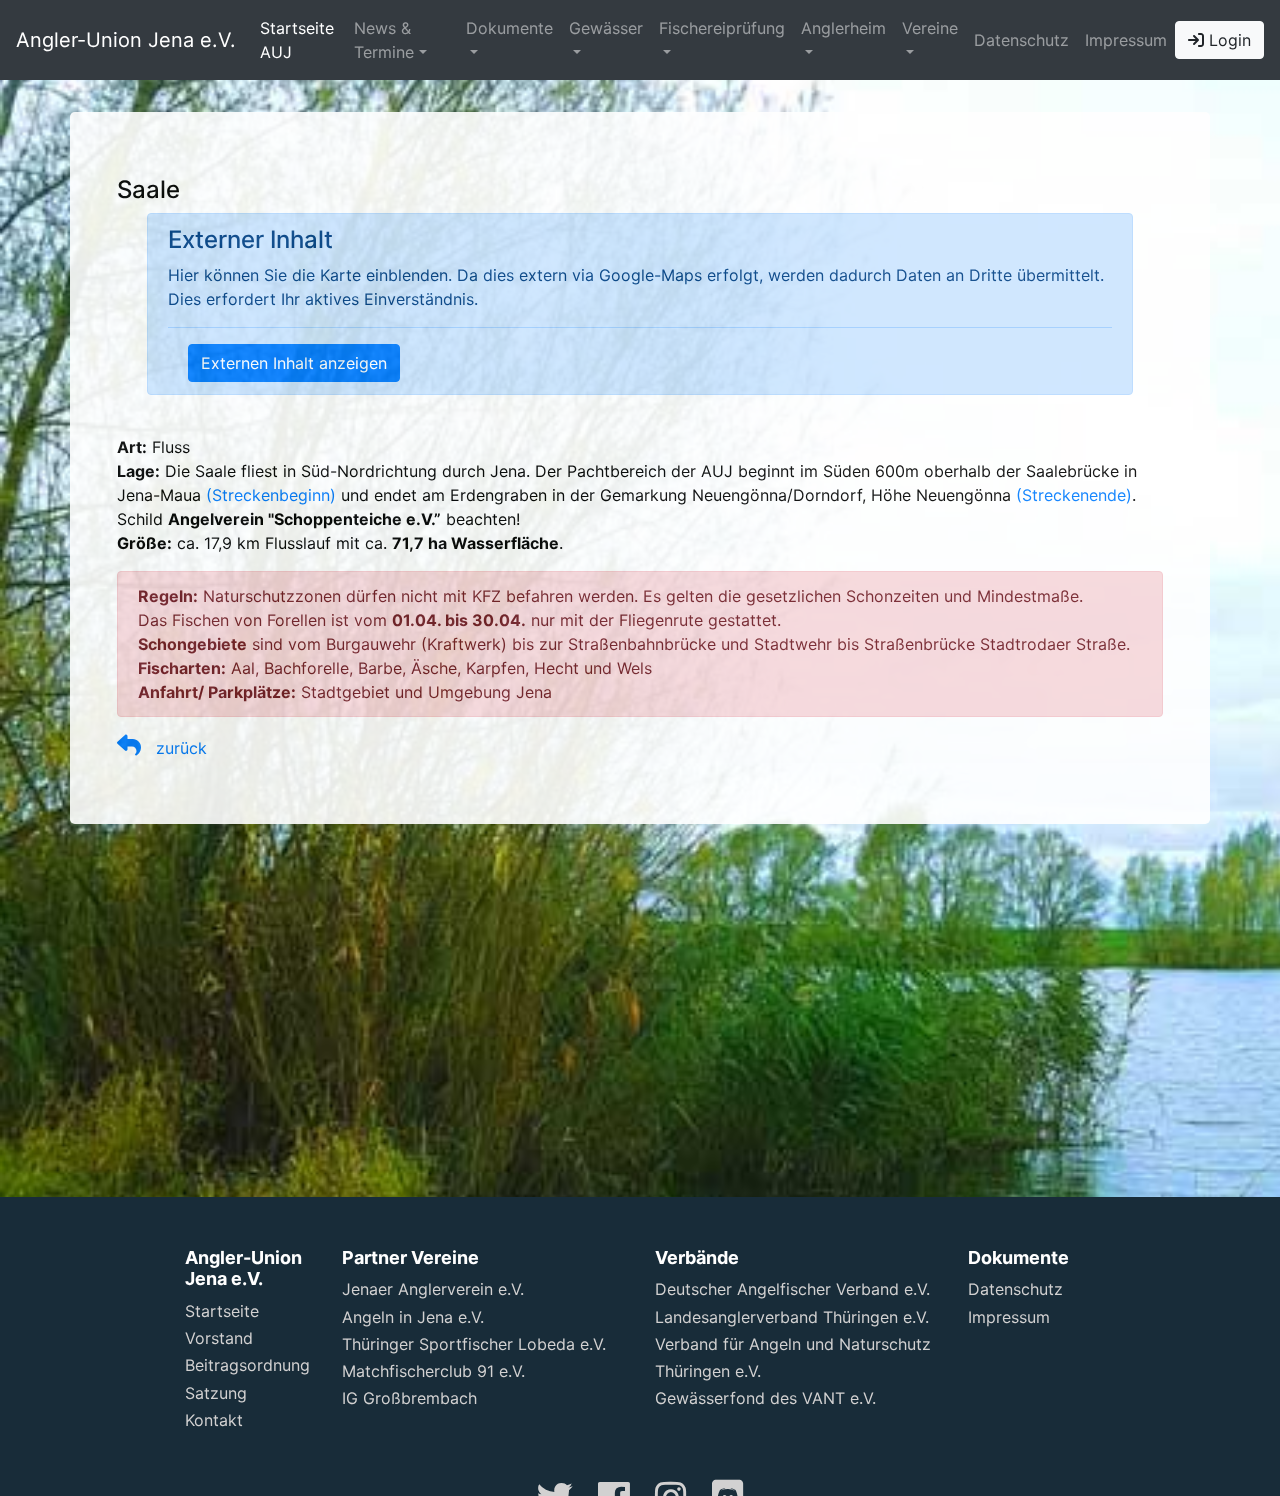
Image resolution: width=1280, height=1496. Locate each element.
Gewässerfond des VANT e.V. (765, 1398)
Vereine (930, 28)
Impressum (1126, 40)
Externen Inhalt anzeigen (294, 363)
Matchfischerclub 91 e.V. (433, 1371)
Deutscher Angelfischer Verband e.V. (792, 1289)
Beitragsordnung (247, 1365)
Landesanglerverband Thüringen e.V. (792, 1317)
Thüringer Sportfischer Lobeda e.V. (474, 1344)
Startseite (222, 1311)
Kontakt (214, 1420)
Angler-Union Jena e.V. (126, 40)
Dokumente (509, 28)
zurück (174, 748)
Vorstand (219, 1338)
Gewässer (606, 28)
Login (1227, 40)
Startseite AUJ (297, 40)
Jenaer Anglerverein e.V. (433, 1289)
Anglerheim (843, 28)
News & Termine (384, 40)
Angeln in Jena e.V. (413, 1317)
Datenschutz (1021, 40)
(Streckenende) (1074, 495)
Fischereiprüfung (722, 28)
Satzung (216, 1393)
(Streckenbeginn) (271, 495)
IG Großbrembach (409, 1398)
